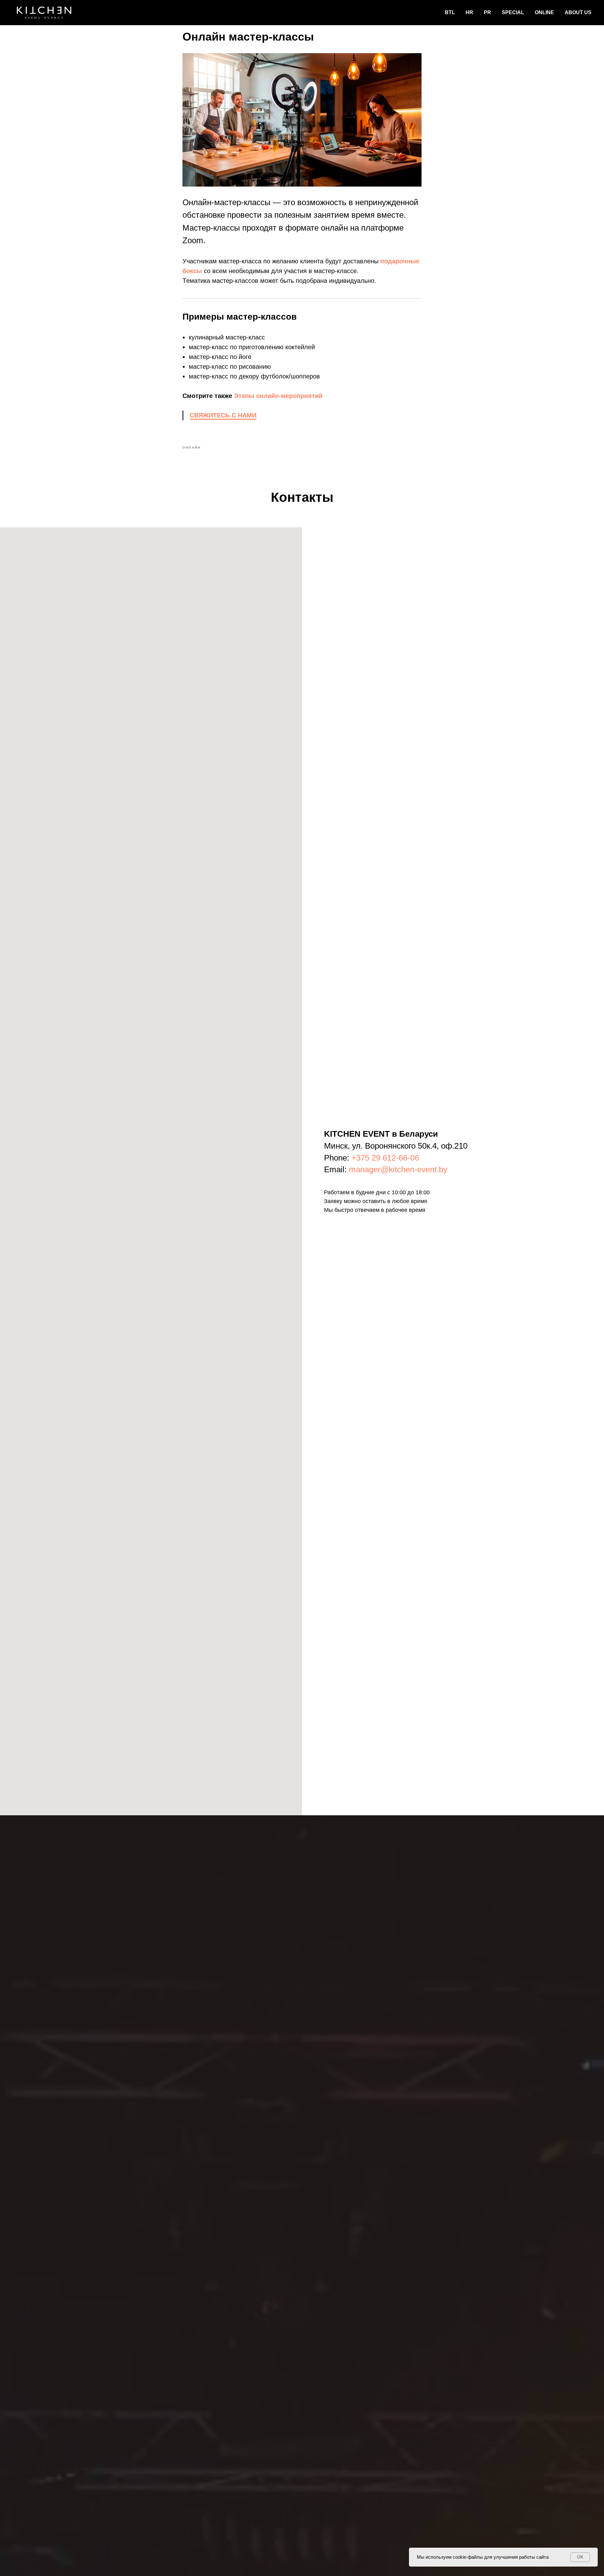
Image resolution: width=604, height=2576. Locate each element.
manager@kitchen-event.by (398, 1169)
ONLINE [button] (544, 12)
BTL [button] (450, 12)
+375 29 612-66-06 (385, 1158)
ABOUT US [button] (578, 12)
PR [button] (487, 12)
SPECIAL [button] (513, 12)
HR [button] (469, 12)
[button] (223, 416)
